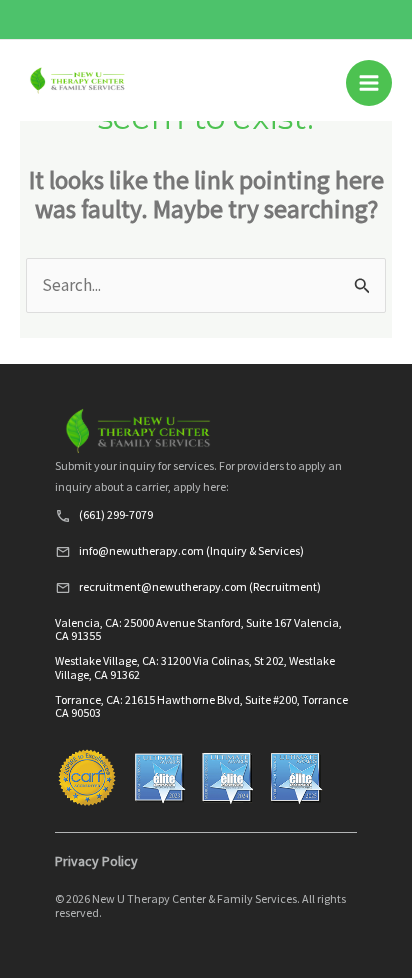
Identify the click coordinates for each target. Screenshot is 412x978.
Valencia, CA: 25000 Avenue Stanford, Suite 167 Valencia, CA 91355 (198, 629)
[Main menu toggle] (369, 83)
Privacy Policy (96, 861)
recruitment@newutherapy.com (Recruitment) (200, 586)
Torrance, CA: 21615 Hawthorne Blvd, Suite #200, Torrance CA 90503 (201, 706)
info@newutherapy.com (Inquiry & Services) (191, 550)
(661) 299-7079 (116, 514)
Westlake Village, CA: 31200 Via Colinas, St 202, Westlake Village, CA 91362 (195, 667)
